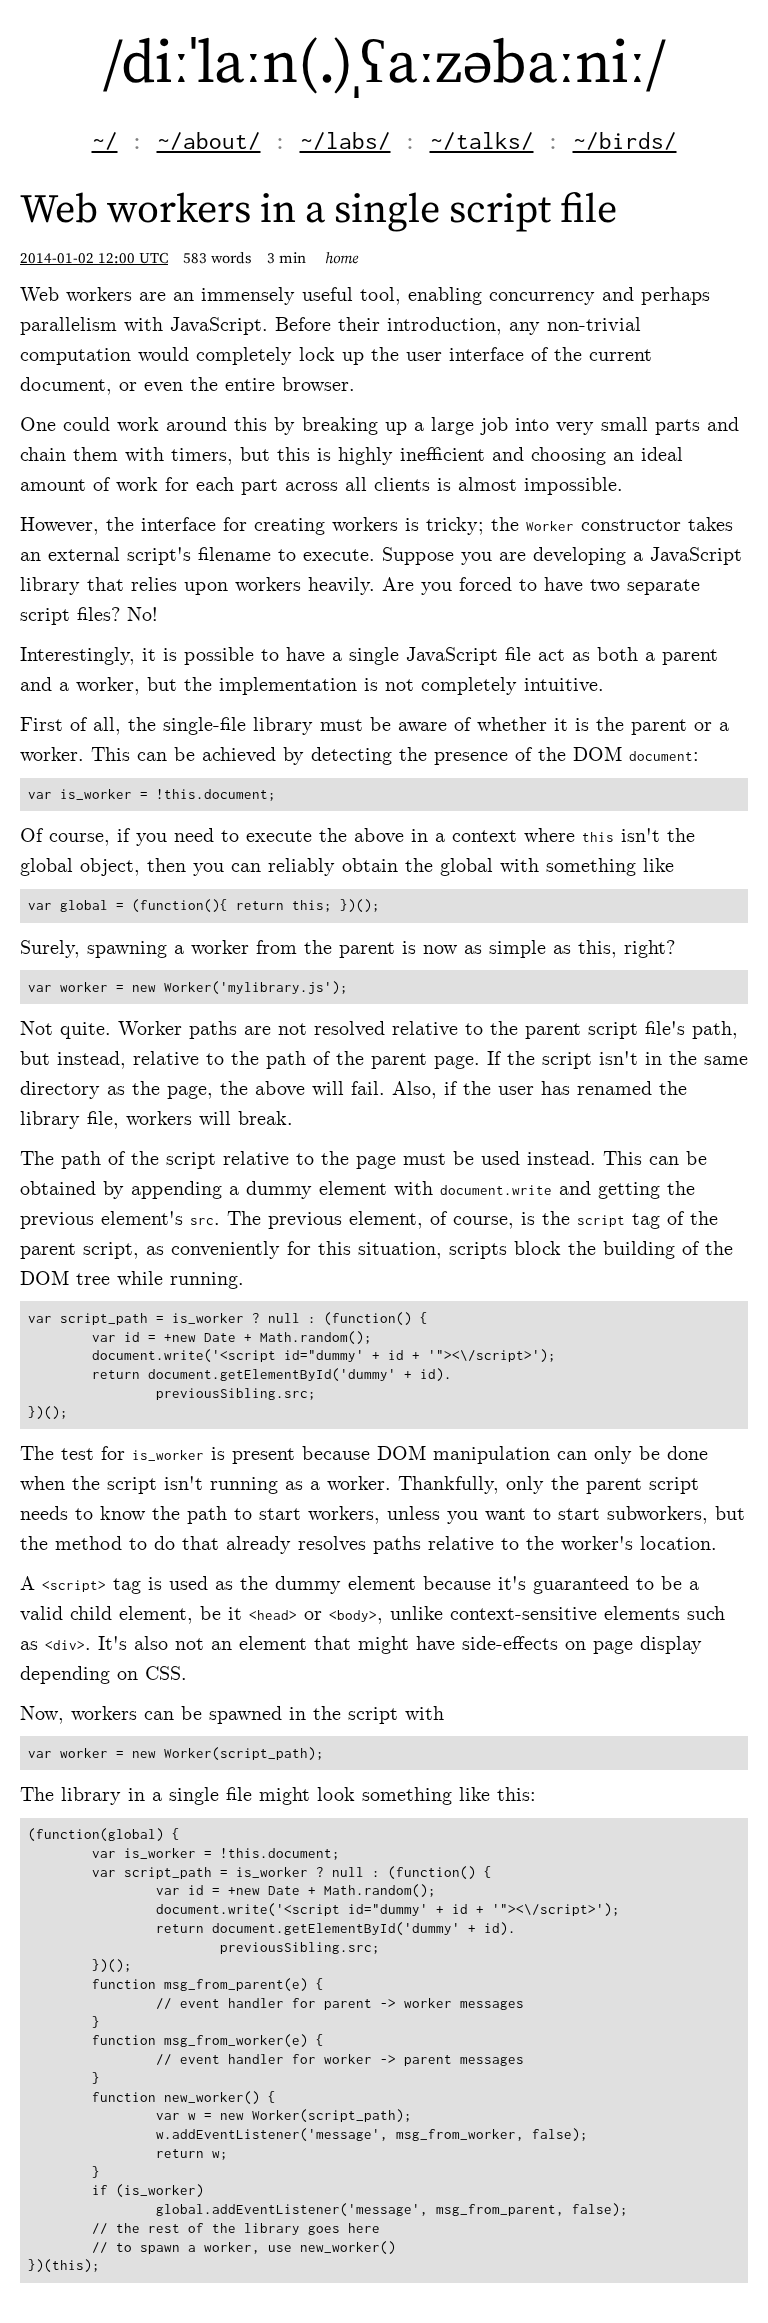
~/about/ (209, 141)
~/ (105, 141)
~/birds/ (625, 141)
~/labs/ (345, 141)
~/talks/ (482, 141)
